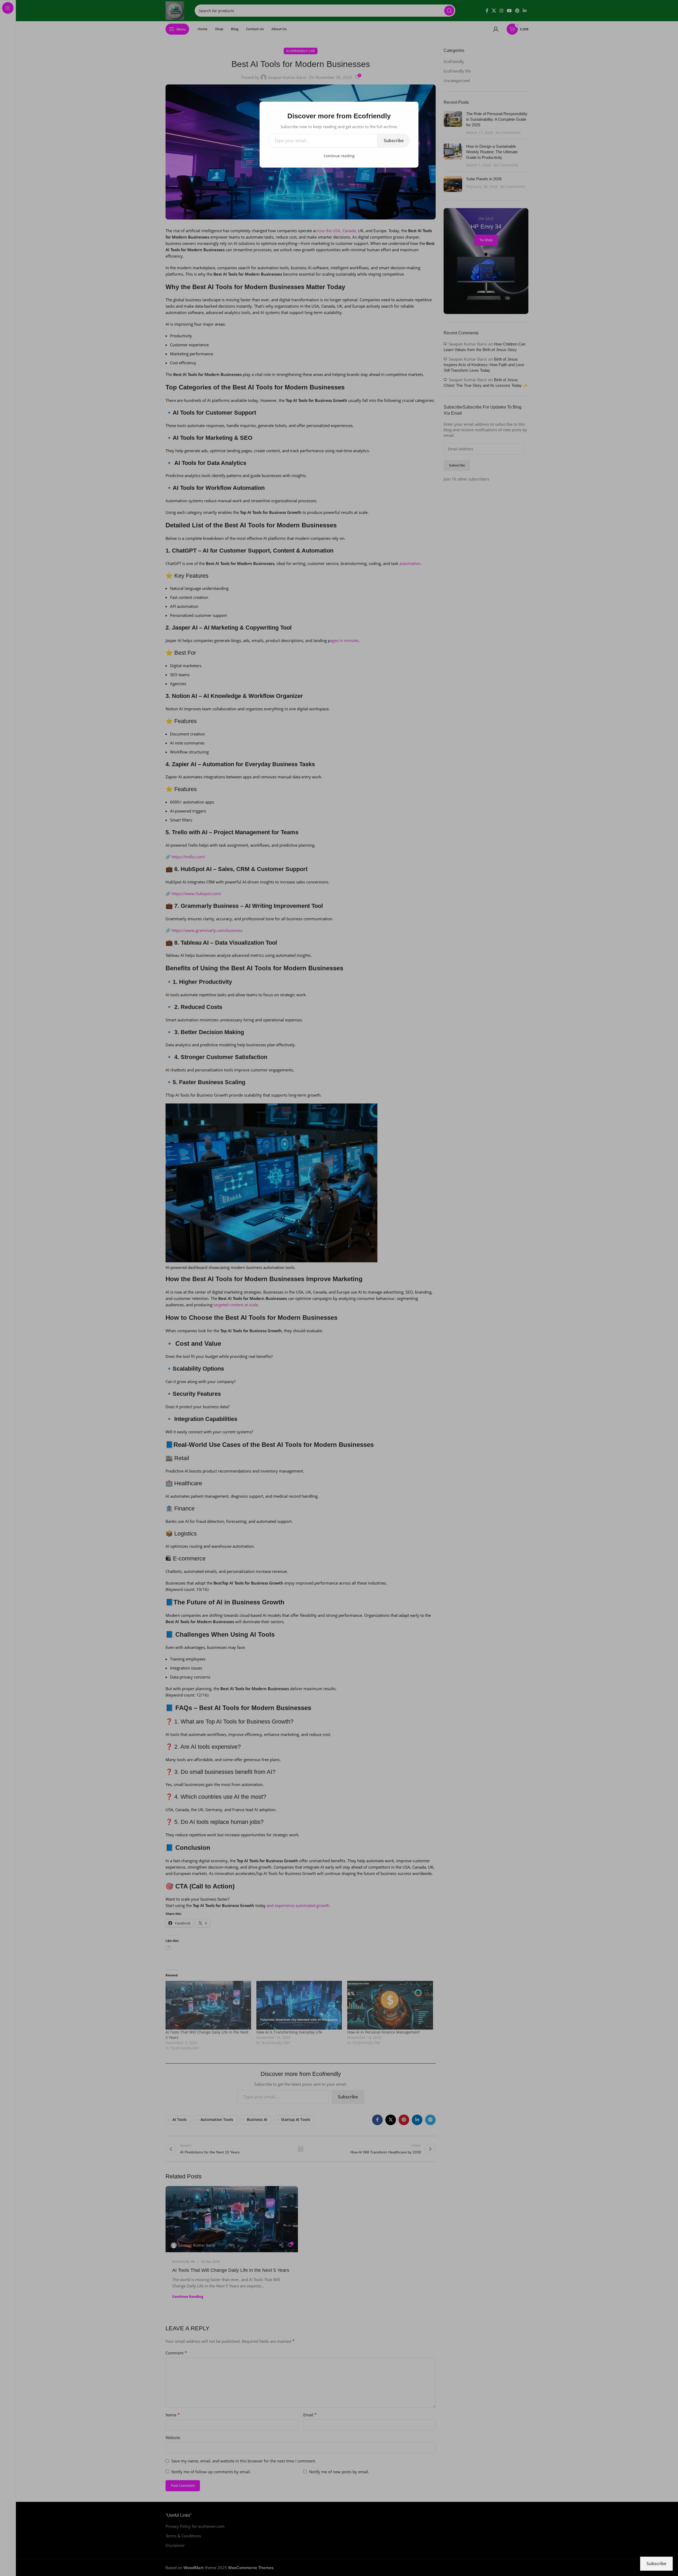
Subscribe (394, 141)
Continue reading (339, 156)
